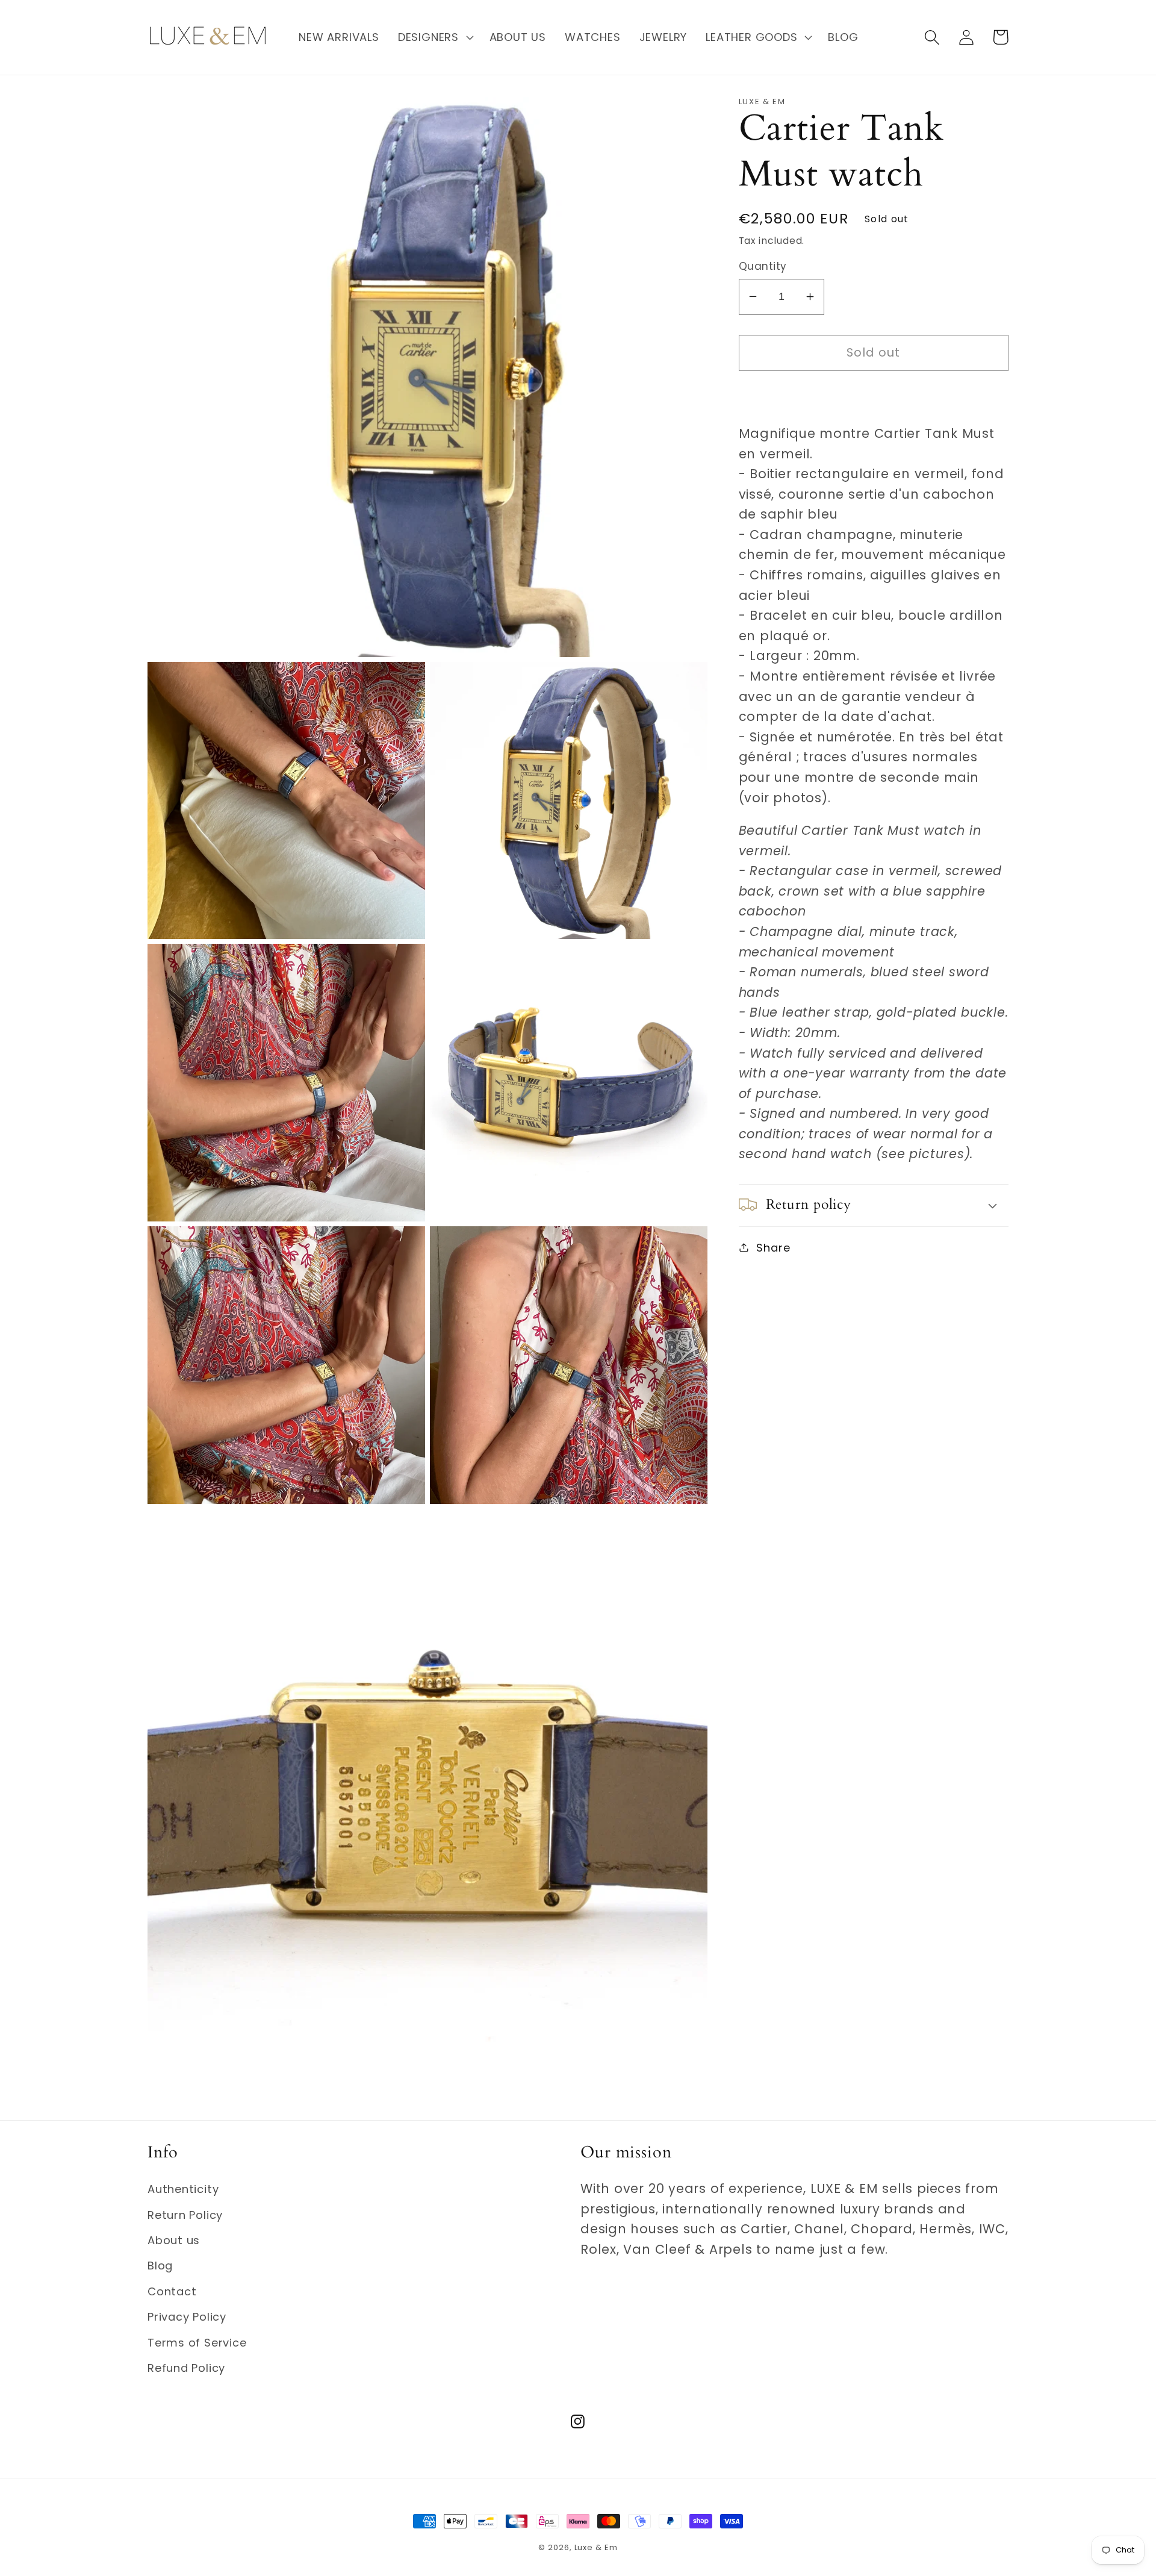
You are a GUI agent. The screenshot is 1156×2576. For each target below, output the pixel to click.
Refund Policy (186, 2368)
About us (174, 2240)
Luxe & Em (596, 2547)
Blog (160, 2266)
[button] (434, 37)
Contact (172, 2291)
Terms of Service (197, 2343)
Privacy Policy (187, 2317)
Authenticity (183, 2189)
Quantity (763, 267)
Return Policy (185, 2215)
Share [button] (773, 1247)
